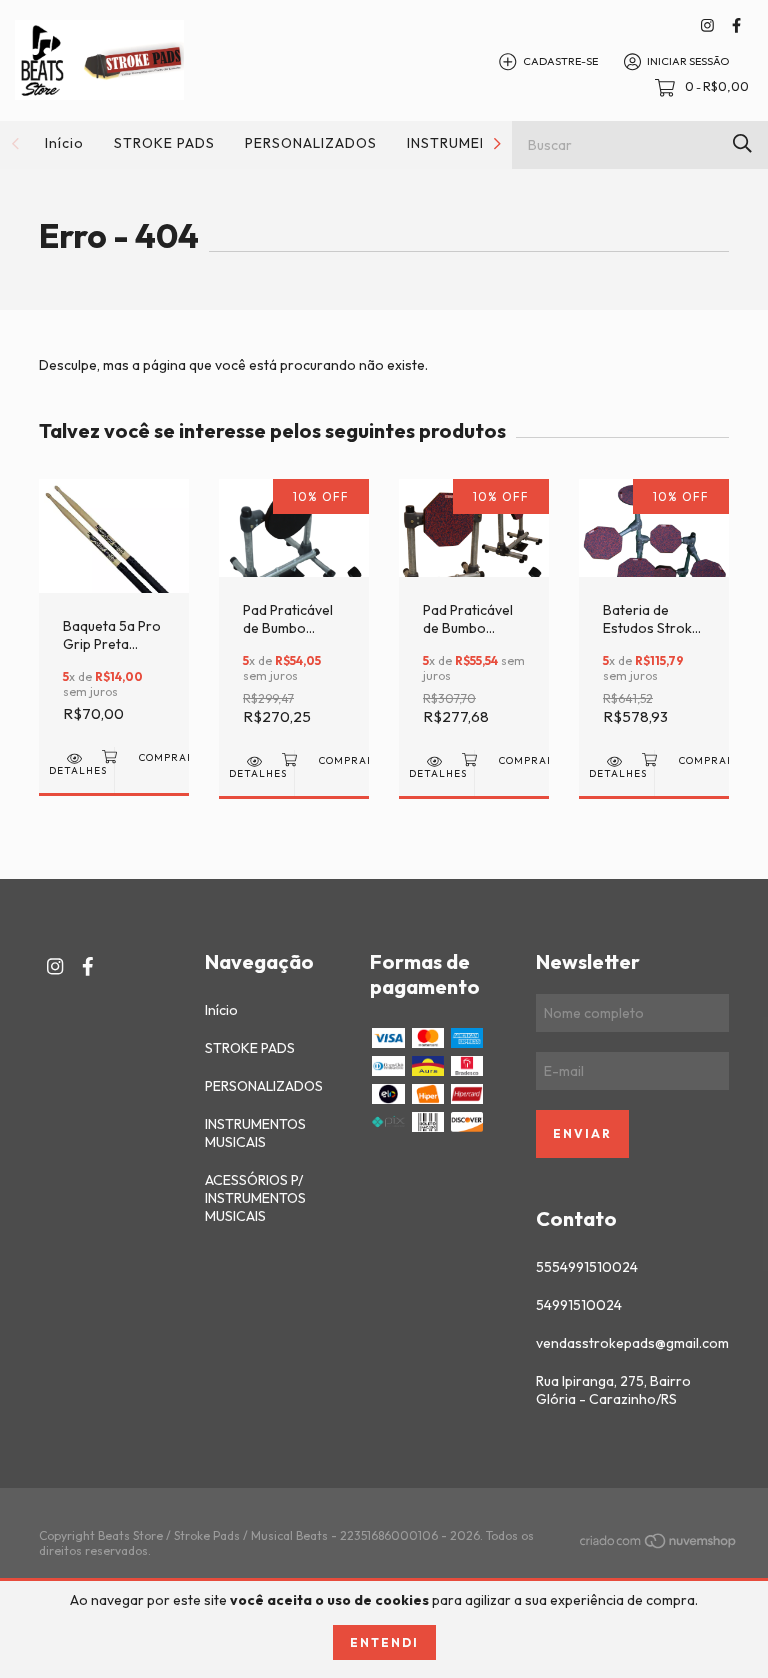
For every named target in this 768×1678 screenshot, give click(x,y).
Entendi (384, 1642)
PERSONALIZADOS (311, 143)
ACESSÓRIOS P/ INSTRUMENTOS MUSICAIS (255, 1198)
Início (64, 143)
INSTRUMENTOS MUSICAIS (255, 1133)
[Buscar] (742, 143)
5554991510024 (587, 1267)
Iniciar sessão (688, 61)
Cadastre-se (560, 61)
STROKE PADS (164, 143)
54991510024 (579, 1305)
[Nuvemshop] (659, 1544)
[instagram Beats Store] (707, 25)
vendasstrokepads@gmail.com (632, 1343)
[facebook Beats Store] (736, 25)
